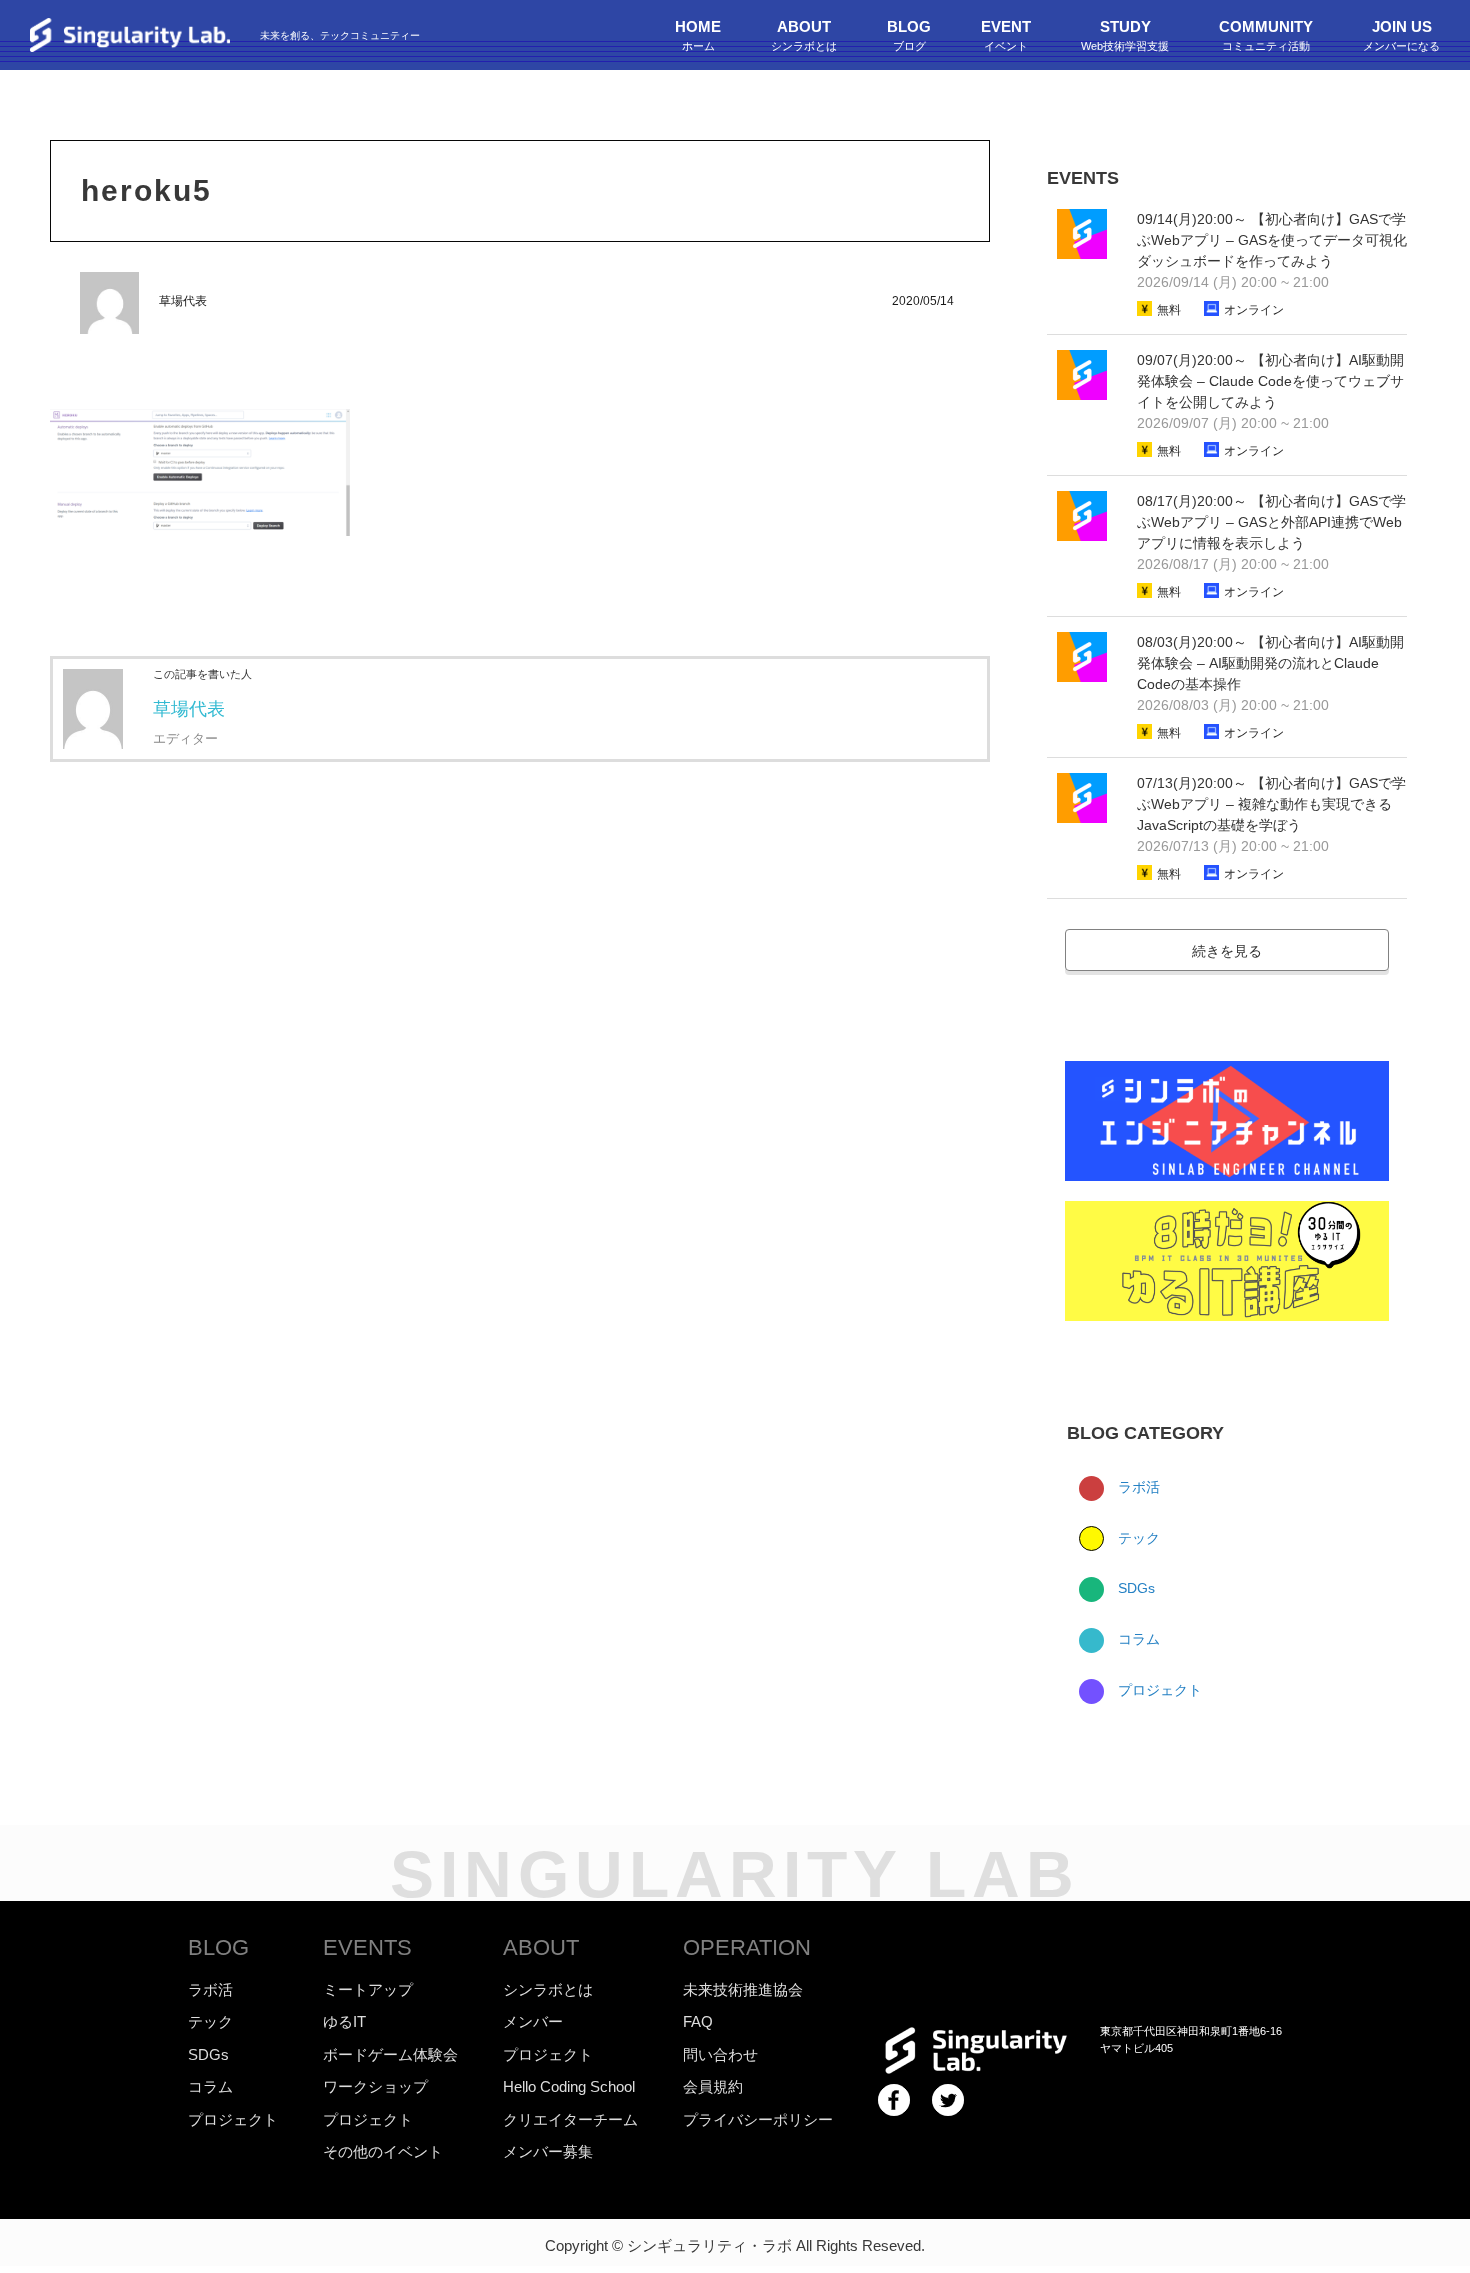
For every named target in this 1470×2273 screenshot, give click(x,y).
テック (1137, 1538)
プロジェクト (1158, 1690)
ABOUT (541, 1947)
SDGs (1134, 1588)
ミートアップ (368, 1989)
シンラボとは (548, 1989)
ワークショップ (375, 2086)
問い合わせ (720, 2054)
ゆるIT (344, 2021)
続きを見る (1227, 951)
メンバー (533, 2021)
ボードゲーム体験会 (390, 2054)
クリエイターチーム (570, 2119)
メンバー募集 (548, 2151)
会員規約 (713, 2086)
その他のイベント (383, 2151)
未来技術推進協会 (743, 1989)
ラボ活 (1137, 1487)
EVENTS (367, 1947)
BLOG (218, 1947)
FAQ (698, 2021)
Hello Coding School (569, 2086)
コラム (1137, 1639)
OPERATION (747, 1947)
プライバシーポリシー (758, 2119)
